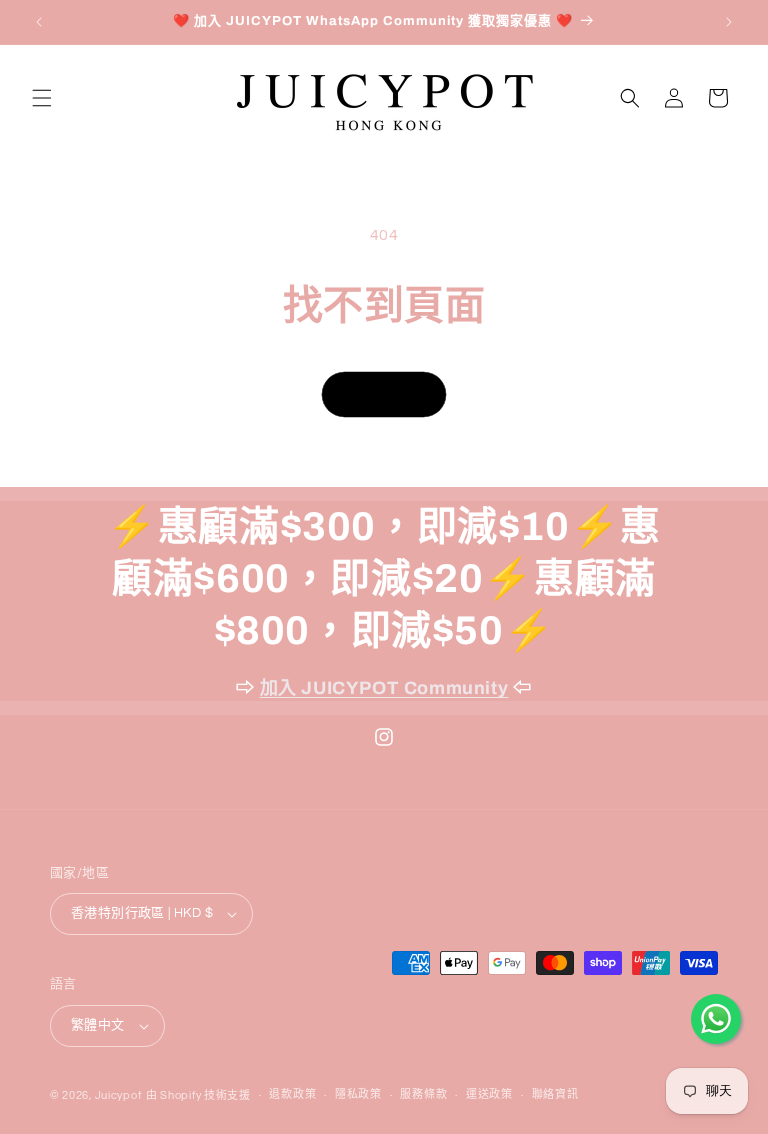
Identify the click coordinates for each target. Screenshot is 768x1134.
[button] (42, 98)
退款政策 (292, 1094)
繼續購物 (384, 393)
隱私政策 (358, 1094)
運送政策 (489, 1094)
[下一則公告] (729, 22)
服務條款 (423, 1094)
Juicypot (119, 1095)
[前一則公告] (39, 22)
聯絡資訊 (555, 1094)
